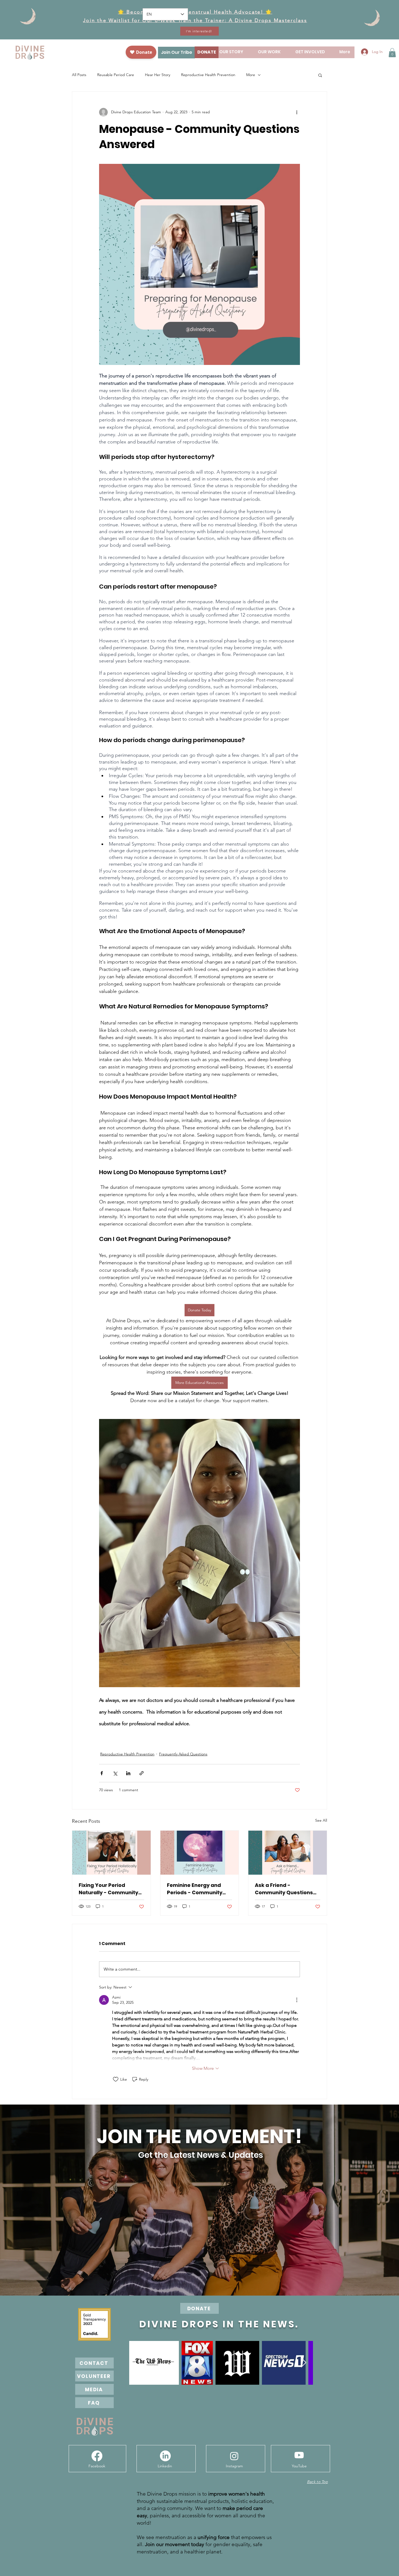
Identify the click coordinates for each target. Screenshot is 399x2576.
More (251, 75)
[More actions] (297, 112)
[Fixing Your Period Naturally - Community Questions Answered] (111, 1853)
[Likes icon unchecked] (116, 2079)
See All (321, 1820)
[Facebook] (97, 2456)
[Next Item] (304, 2363)
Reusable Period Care (116, 75)
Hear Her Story (158, 75)
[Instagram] (234, 2456)
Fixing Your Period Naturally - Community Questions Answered (108, 1889)
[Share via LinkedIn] (128, 1773)
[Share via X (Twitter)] (115, 1773)
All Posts (79, 75)
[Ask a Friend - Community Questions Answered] (288, 1853)
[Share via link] (142, 1773)
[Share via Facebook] (102, 1773)
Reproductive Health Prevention (208, 75)
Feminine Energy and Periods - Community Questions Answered (195, 1889)
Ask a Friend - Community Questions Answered (284, 1889)
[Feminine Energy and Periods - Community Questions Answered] (200, 1853)
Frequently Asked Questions (183, 1754)
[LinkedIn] (165, 2456)
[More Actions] (297, 2000)
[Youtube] (299, 2455)
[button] (392, 53)
